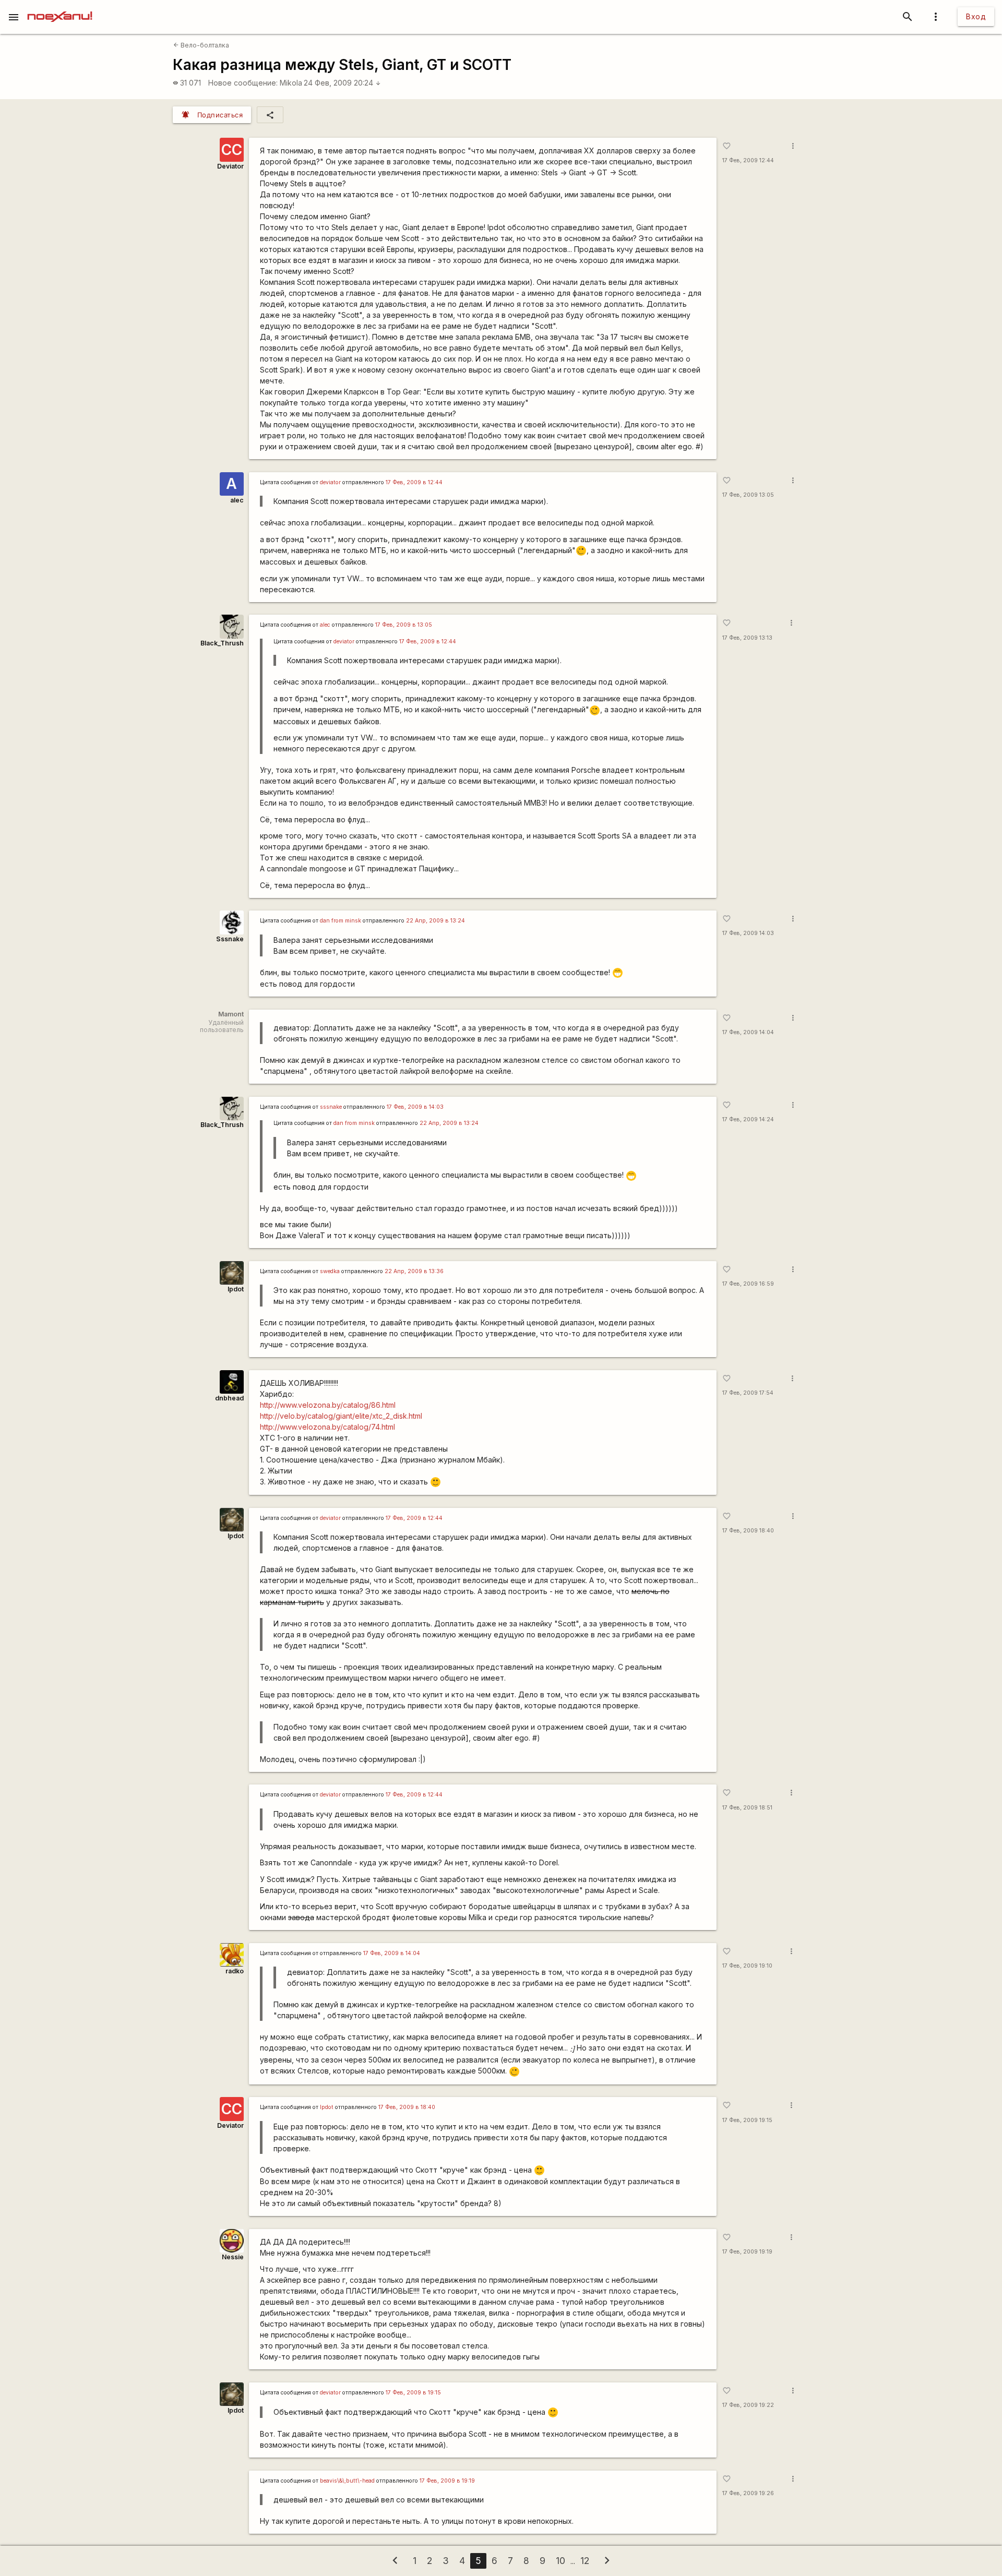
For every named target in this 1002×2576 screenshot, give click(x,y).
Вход (976, 16)
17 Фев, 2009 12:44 (748, 160)
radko (235, 1971)
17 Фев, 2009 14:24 (748, 1119)
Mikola (291, 83)
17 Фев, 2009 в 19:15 (413, 2393)
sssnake (331, 1107)
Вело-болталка (201, 45)
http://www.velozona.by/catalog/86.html (328, 1405)
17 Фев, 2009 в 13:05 (404, 625)
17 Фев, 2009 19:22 (748, 2405)
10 (560, 2561)
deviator (330, 482)
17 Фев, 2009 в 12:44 (414, 482)
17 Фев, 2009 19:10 (747, 1966)
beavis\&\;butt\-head (347, 2481)
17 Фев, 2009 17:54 (748, 1393)
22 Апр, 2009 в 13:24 (436, 921)
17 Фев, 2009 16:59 (748, 1284)
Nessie (233, 2257)
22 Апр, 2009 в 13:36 (414, 1271)
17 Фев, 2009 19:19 (747, 2252)
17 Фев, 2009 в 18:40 (407, 2107)
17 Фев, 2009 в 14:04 (392, 1953)
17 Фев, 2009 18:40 (748, 1531)
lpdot (236, 1289)
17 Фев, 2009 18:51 (747, 1808)
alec (237, 500)
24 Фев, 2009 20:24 (342, 83)
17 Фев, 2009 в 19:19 (447, 2481)
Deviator (230, 166)
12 (585, 2561)
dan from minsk (341, 921)
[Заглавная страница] (60, 7)
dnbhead (229, 1398)
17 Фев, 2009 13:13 (747, 638)
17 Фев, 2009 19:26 (748, 2493)
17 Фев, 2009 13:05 (748, 495)
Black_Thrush (222, 643)
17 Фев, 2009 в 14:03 (415, 1107)
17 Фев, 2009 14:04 (748, 1032)
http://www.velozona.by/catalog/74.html (327, 1427)
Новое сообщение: (243, 83)
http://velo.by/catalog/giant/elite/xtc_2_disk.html (341, 1416)
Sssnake (230, 939)
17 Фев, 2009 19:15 (747, 2120)
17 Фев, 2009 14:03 (748, 933)
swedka (330, 1271)
